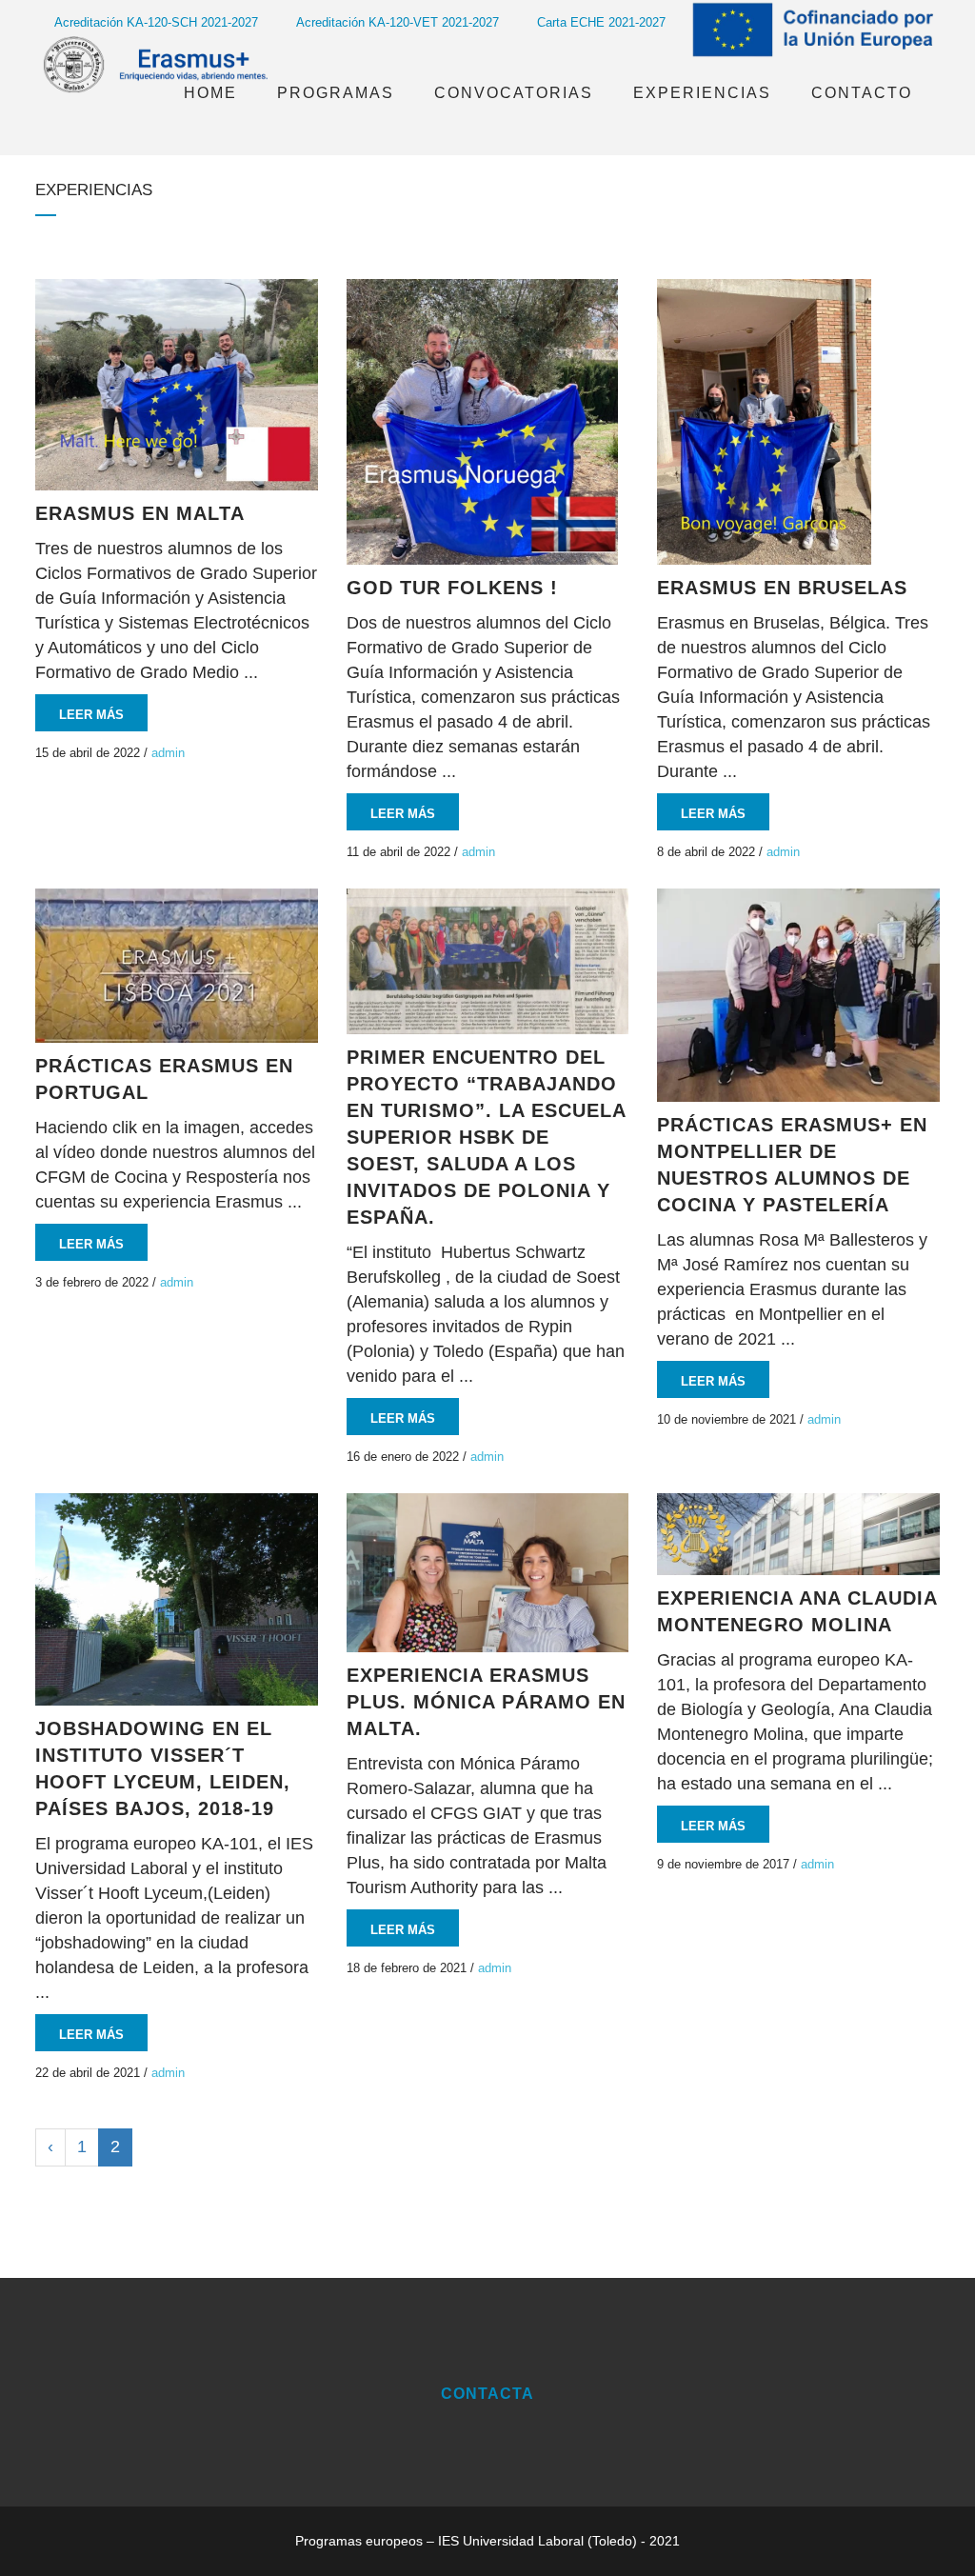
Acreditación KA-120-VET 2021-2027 (398, 22)
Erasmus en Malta (140, 513)
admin (168, 753)
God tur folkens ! (452, 588)
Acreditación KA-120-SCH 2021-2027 (156, 22)
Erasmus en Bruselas (782, 588)
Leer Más (91, 715)
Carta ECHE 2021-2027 (601, 22)
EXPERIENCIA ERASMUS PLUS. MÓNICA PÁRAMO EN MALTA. (486, 1702)
